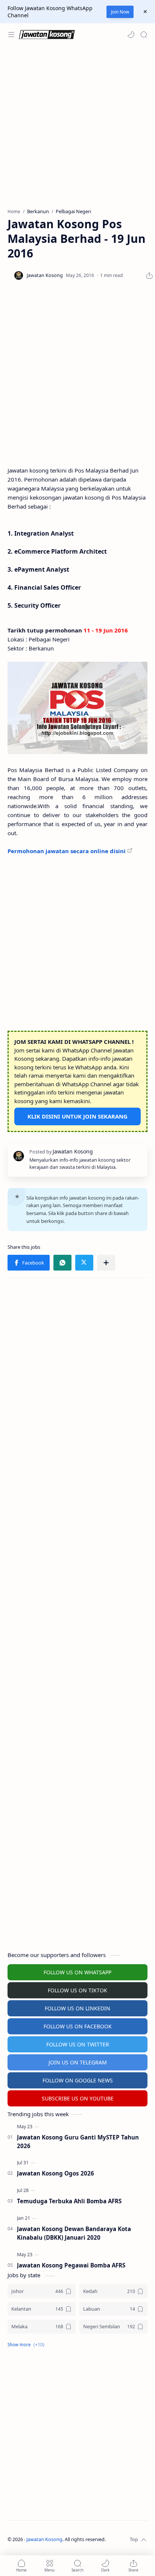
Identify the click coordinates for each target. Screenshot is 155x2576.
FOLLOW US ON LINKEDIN (77, 2008)
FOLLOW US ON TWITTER (78, 2044)
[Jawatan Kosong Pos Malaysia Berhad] (77, 708)
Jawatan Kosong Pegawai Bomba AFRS (71, 2265)
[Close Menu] (145, 12)
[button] (131, 35)
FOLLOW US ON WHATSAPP (77, 1972)
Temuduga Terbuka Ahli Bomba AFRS (69, 2201)
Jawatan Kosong (44, 2539)
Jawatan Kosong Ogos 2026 (55, 2173)
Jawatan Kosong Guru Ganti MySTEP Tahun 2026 (78, 2142)
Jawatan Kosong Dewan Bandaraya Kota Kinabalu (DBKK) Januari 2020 (74, 2233)
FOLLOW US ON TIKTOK (77, 1990)
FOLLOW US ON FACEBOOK (78, 2026)
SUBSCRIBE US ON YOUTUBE (78, 2098)
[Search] (144, 35)
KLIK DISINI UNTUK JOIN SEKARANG (77, 1116)
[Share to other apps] (106, 1263)
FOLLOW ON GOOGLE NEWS (78, 2080)
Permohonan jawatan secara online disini (67, 851)
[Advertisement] (77, 127)
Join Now (120, 12)
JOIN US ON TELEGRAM (78, 2062)
